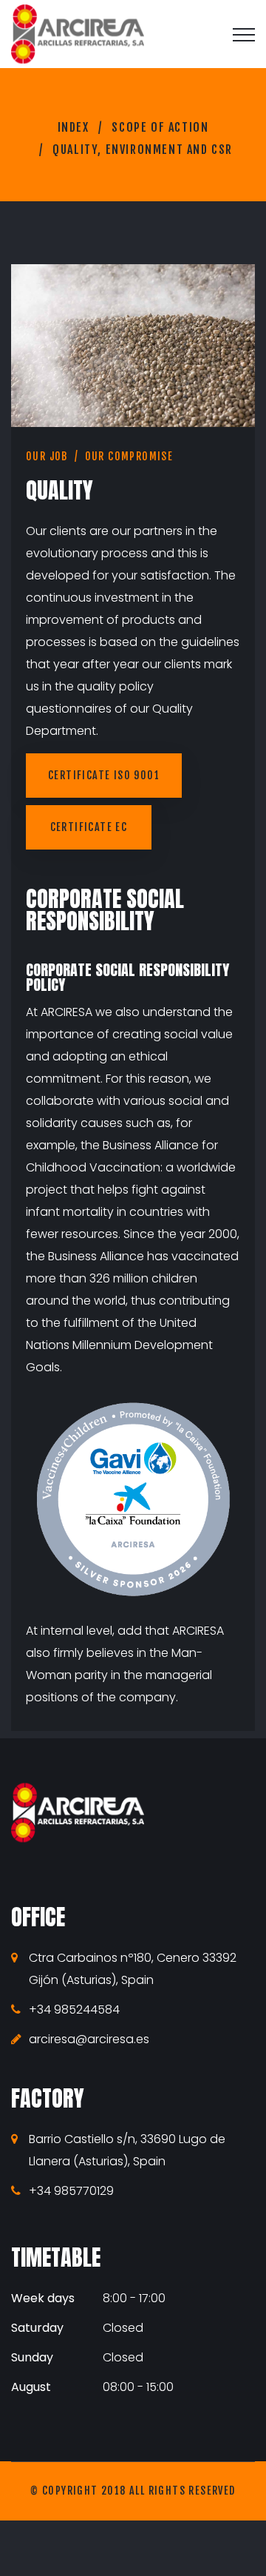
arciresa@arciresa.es (89, 2039)
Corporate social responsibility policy (127, 977)
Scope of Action (160, 127)
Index (74, 127)
